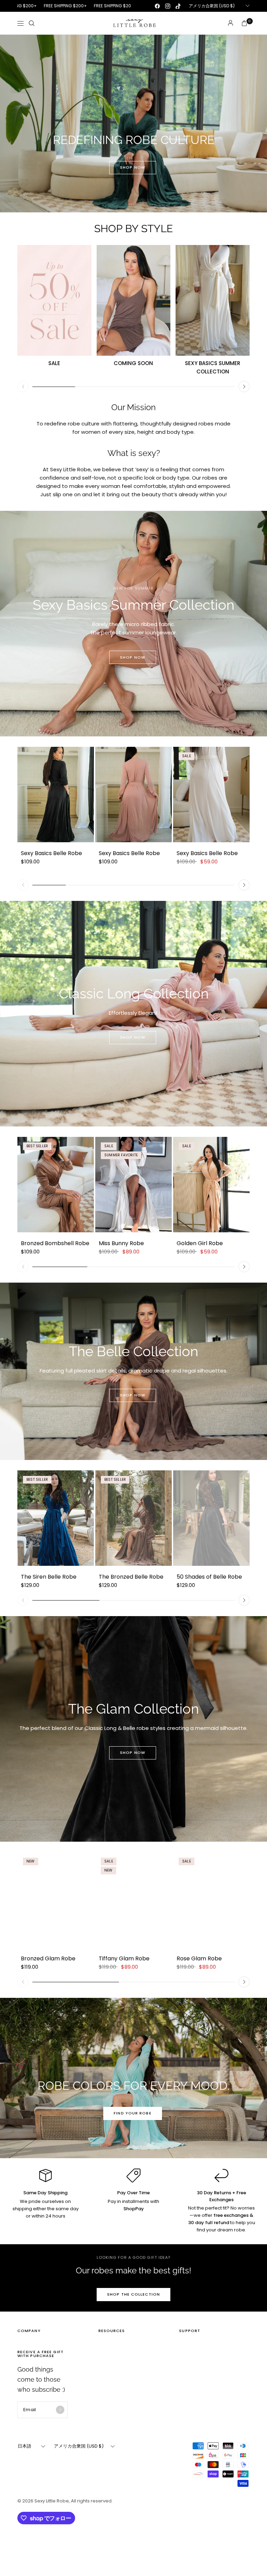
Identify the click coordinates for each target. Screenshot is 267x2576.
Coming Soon (133, 363)
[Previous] (23, 387)
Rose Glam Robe (199, 1958)
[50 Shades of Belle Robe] (211, 1518)
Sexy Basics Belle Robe (51, 853)
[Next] (244, 387)
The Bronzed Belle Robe (131, 1577)
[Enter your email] (60, 2410)
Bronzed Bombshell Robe (55, 1243)
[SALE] (54, 300)
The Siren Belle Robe (49, 1577)
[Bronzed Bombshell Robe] (56, 1185)
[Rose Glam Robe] (211, 1900)
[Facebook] (157, 6)
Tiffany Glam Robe (124, 1958)
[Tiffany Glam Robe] (133, 1900)
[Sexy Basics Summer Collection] (213, 300)
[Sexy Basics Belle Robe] (56, 795)
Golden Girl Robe (200, 1243)
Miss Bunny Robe (121, 1243)
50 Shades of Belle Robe (209, 1577)
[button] (133, 168)
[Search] (32, 23)
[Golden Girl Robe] (211, 1185)
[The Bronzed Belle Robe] (133, 1518)
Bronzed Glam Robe (48, 1958)
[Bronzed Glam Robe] (56, 1900)
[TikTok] (178, 6)
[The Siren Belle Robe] (56, 1518)
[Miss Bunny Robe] (133, 1185)
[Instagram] (168, 6)
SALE (54, 363)
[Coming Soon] (134, 300)
